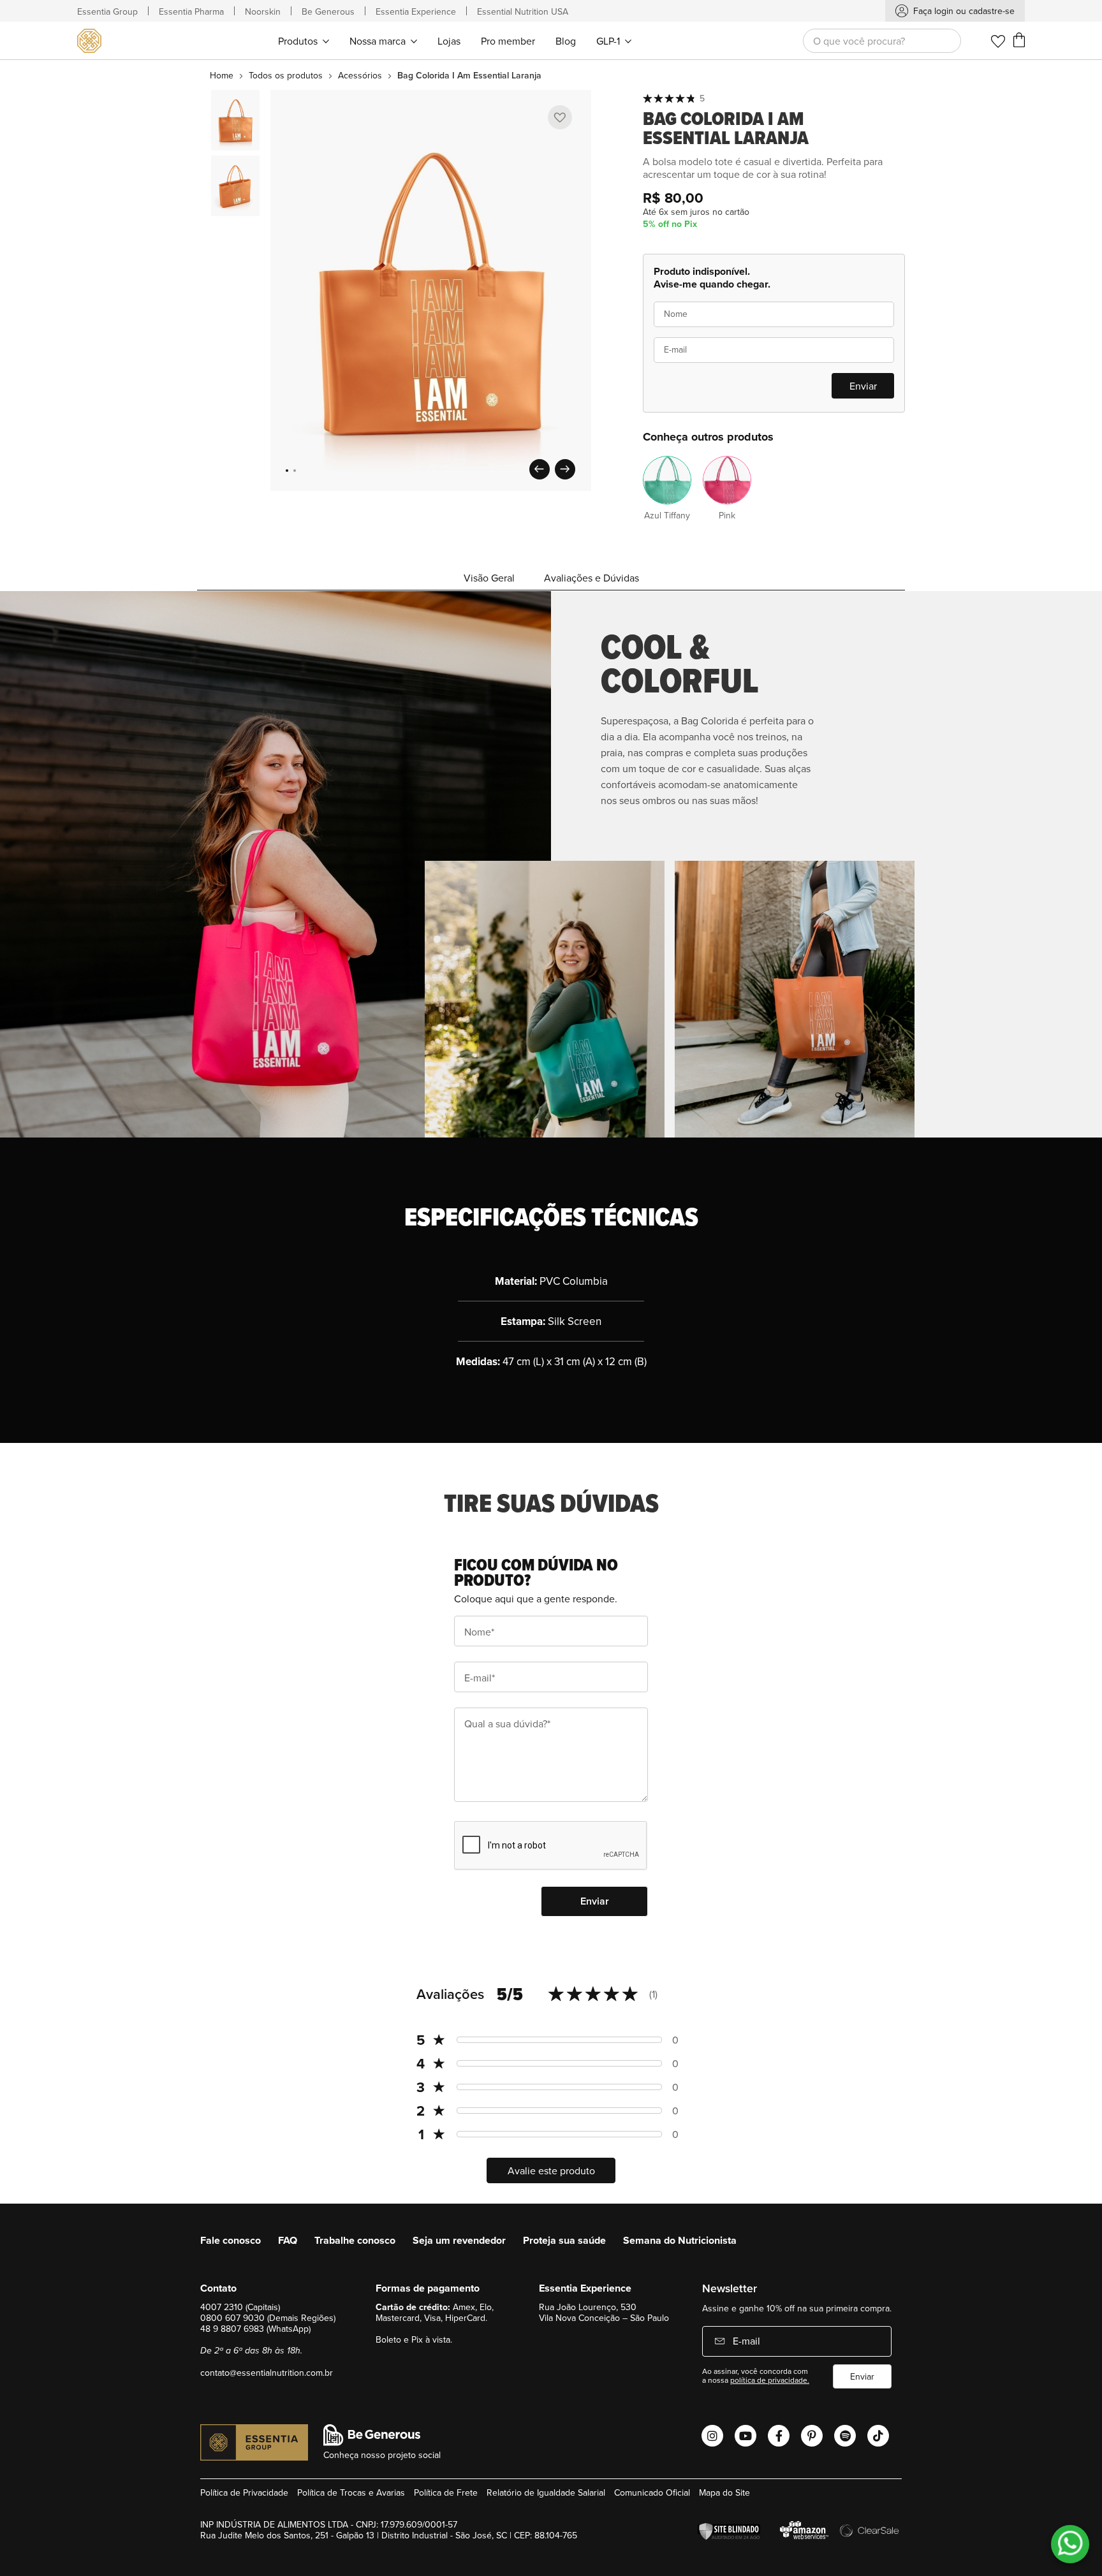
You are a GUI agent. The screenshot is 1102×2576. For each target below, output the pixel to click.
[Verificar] (732, 2532)
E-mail (745, 2341)
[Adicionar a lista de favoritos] (560, 117)
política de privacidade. (770, 2380)
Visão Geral (489, 578)
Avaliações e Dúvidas (591, 578)
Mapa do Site (724, 2492)
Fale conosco (231, 2240)
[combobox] (882, 41)
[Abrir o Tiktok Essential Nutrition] (878, 2436)
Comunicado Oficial (652, 2492)
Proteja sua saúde (564, 2240)
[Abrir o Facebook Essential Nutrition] (779, 2436)
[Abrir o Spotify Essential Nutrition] (845, 2436)
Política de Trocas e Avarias (351, 2492)
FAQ (288, 2240)
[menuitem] (304, 40)
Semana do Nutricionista (680, 2240)
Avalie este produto (551, 2170)
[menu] (454, 40)
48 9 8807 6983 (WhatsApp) (255, 2329)
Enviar (862, 2376)
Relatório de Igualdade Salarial (546, 2492)
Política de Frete (446, 2492)
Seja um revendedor (459, 2240)
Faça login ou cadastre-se (964, 11)
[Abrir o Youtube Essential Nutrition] (746, 2436)
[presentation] (540, 469)
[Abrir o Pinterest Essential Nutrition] (812, 2436)
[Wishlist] (998, 41)
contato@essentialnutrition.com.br (267, 2373)
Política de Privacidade (244, 2492)
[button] (287, 471)
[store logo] (92, 41)
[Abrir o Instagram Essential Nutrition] (712, 2436)
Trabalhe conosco (355, 2240)
